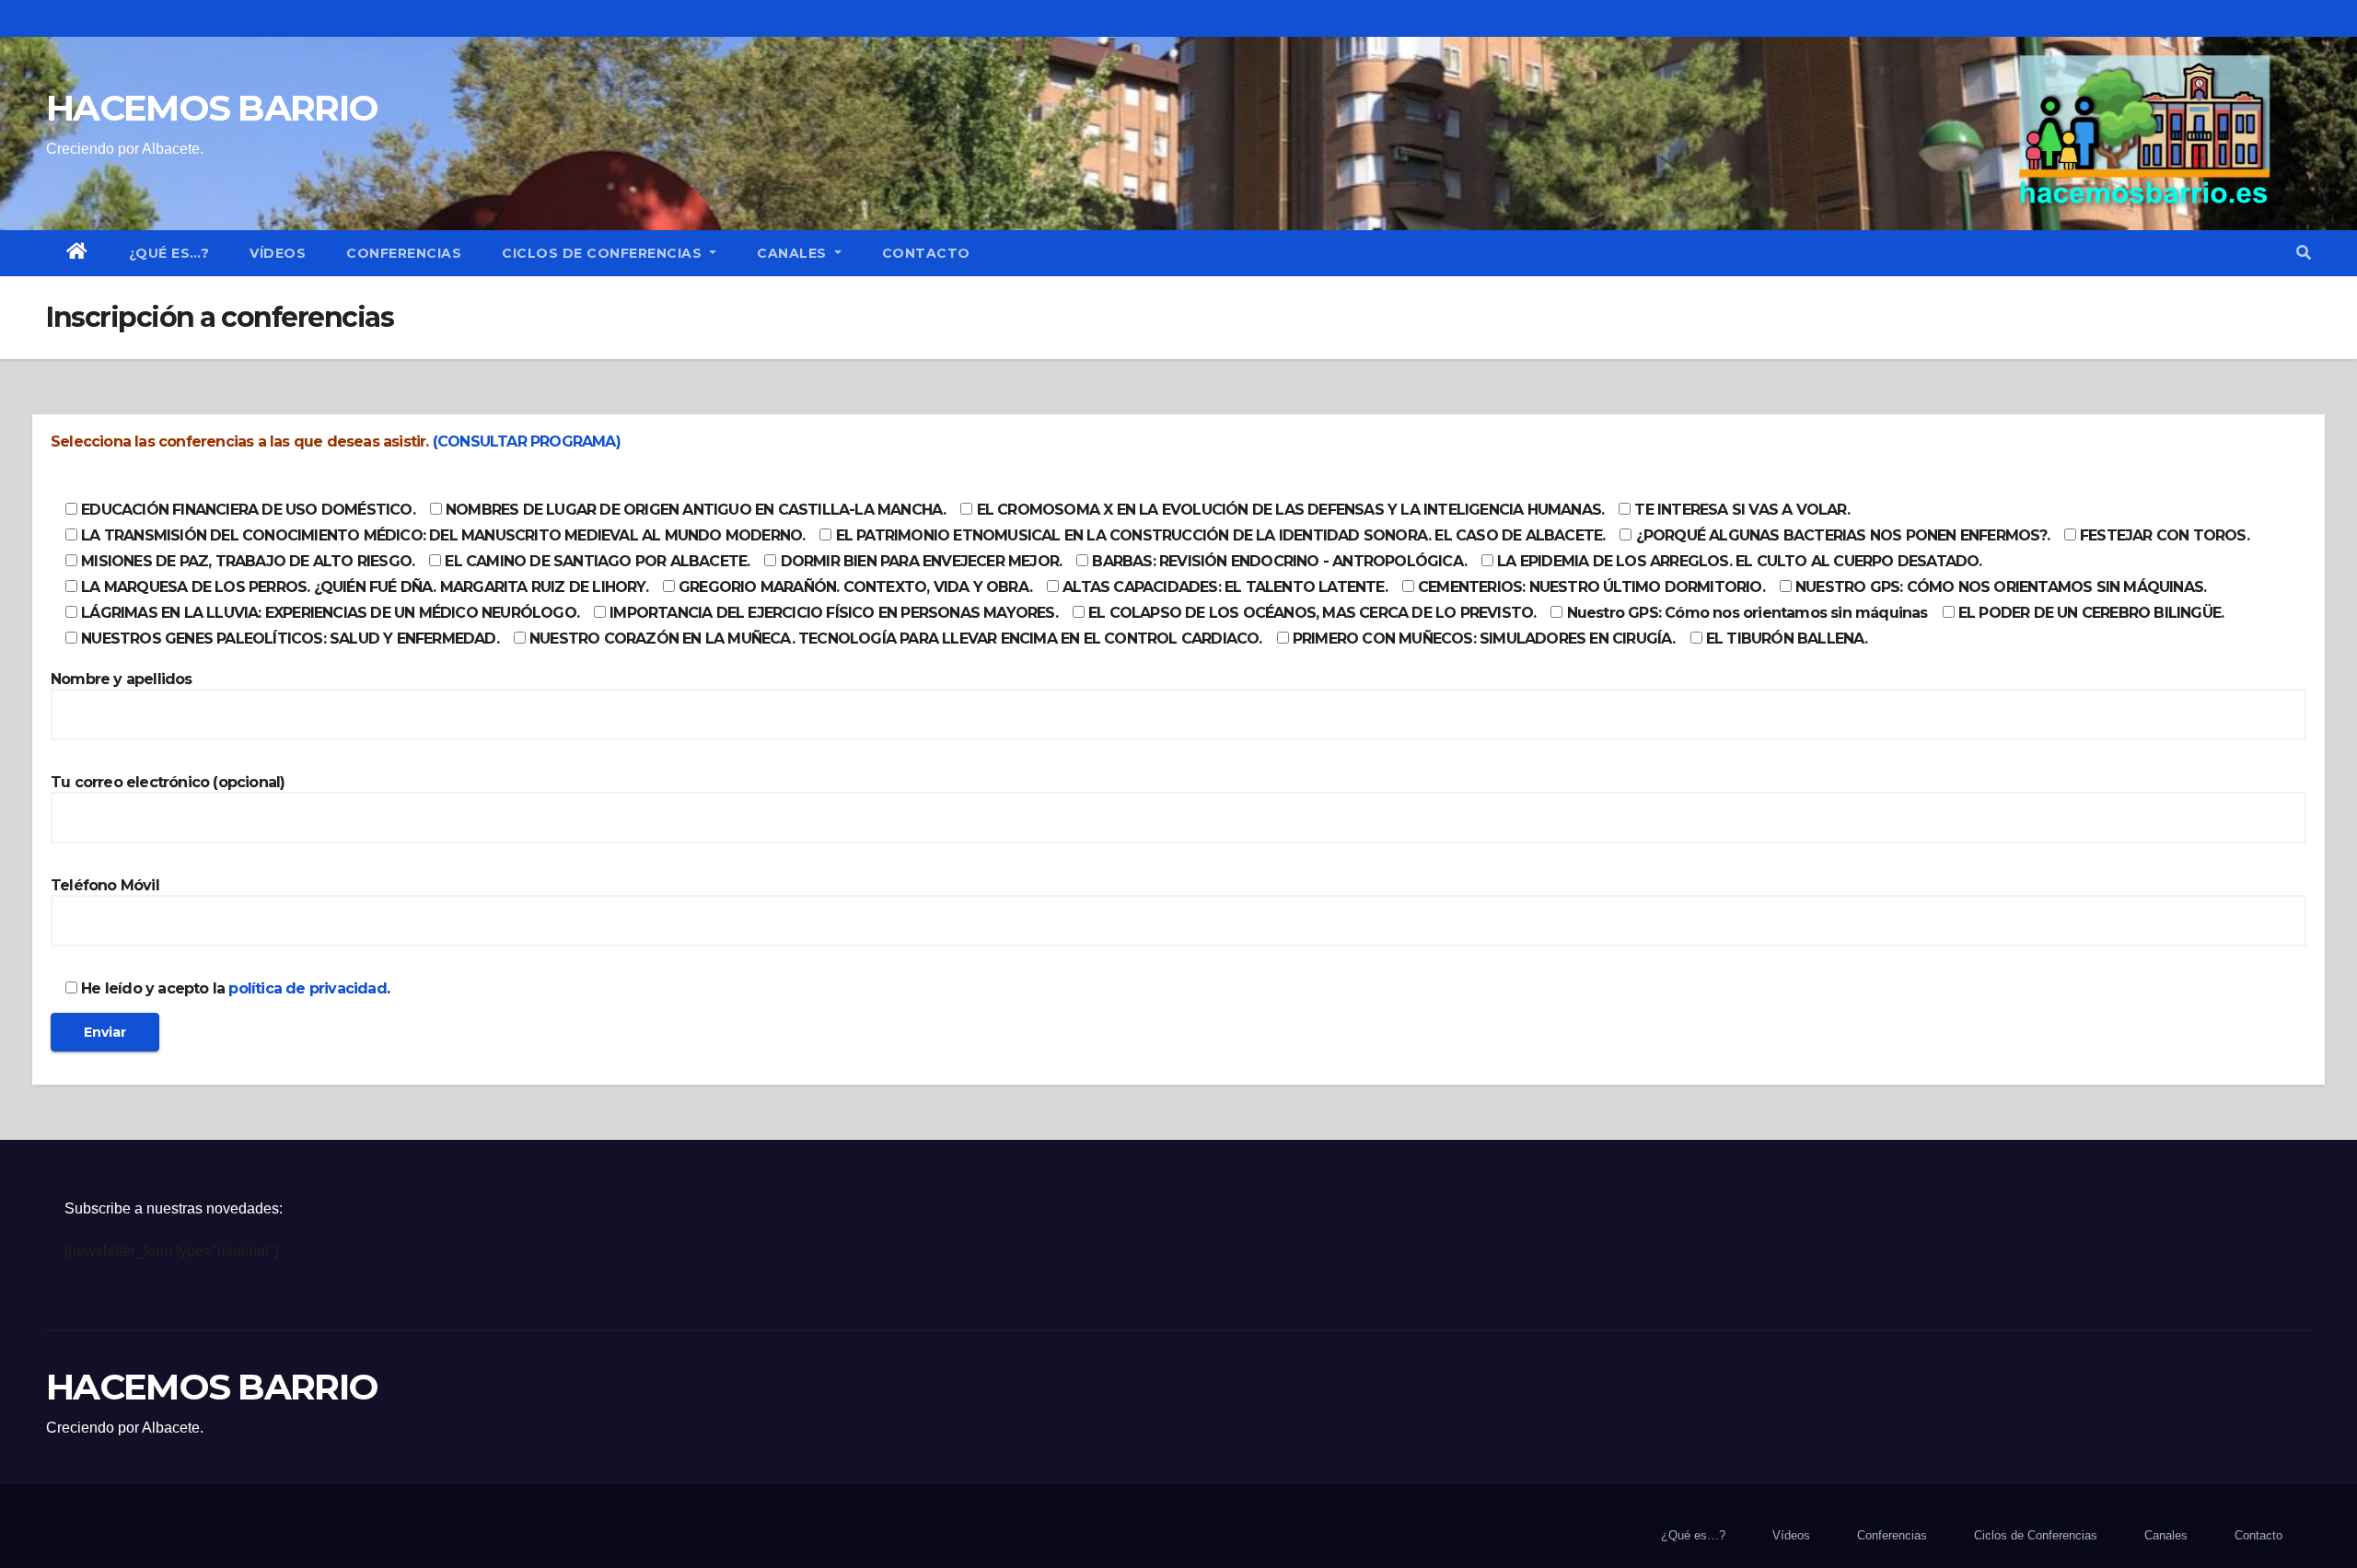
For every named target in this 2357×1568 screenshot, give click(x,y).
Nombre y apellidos (122, 679)
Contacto (926, 253)
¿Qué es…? (169, 253)
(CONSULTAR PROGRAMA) (527, 441)
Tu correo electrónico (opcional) (168, 782)
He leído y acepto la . (233, 988)
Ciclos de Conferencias (604, 253)
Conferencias (404, 253)
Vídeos (278, 253)
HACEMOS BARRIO (212, 108)
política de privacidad (307, 988)
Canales (794, 253)
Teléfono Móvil (105, 885)
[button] (2304, 253)
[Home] (77, 253)
